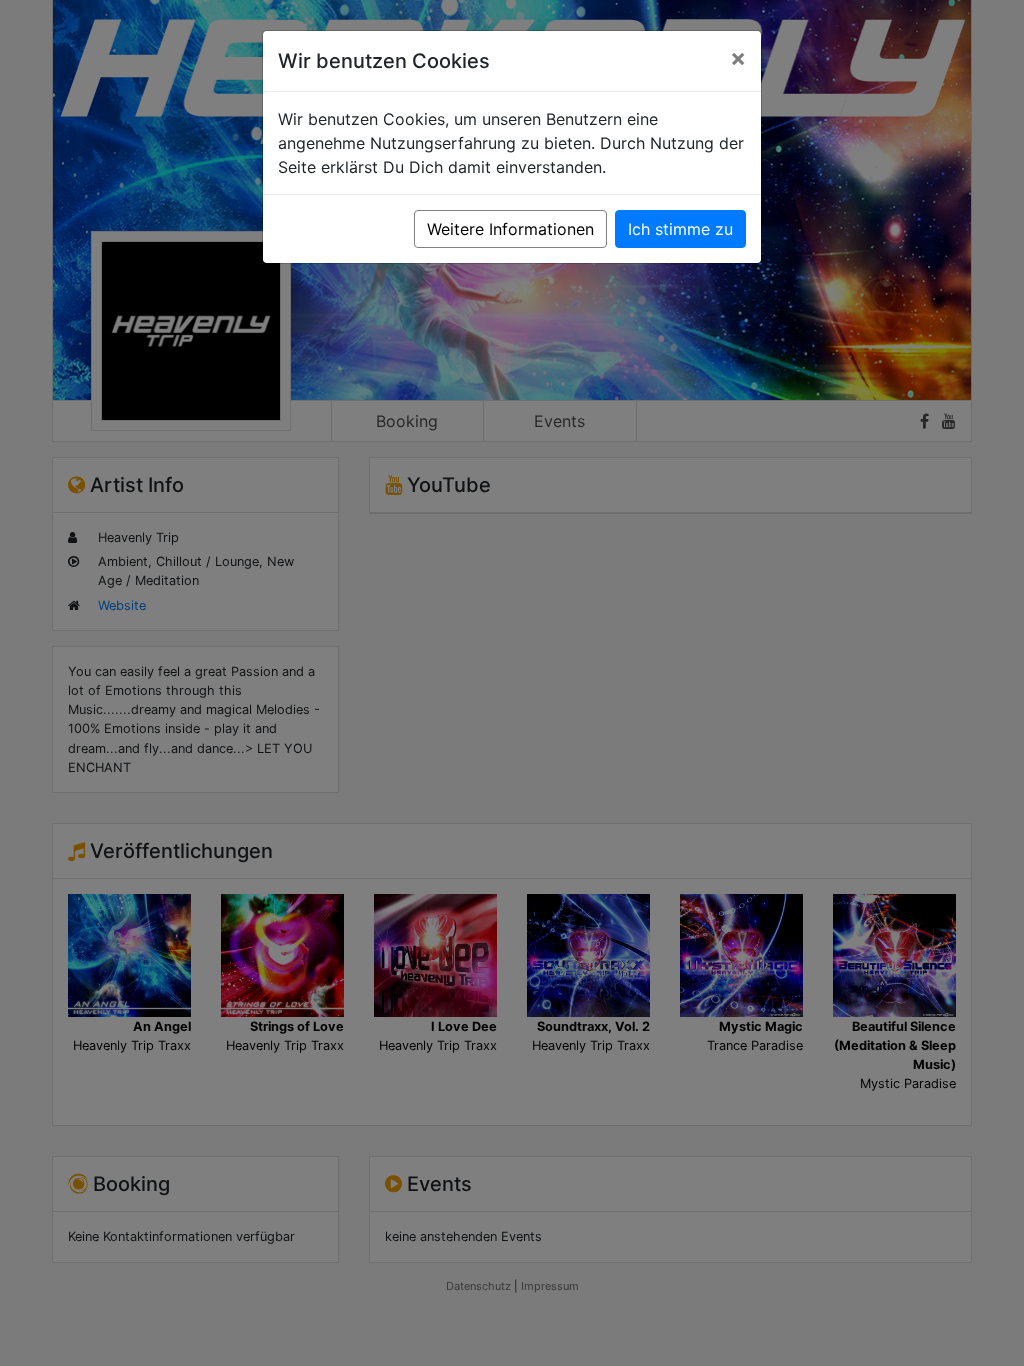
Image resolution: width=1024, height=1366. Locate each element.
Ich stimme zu (680, 229)
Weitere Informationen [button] (510, 229)
